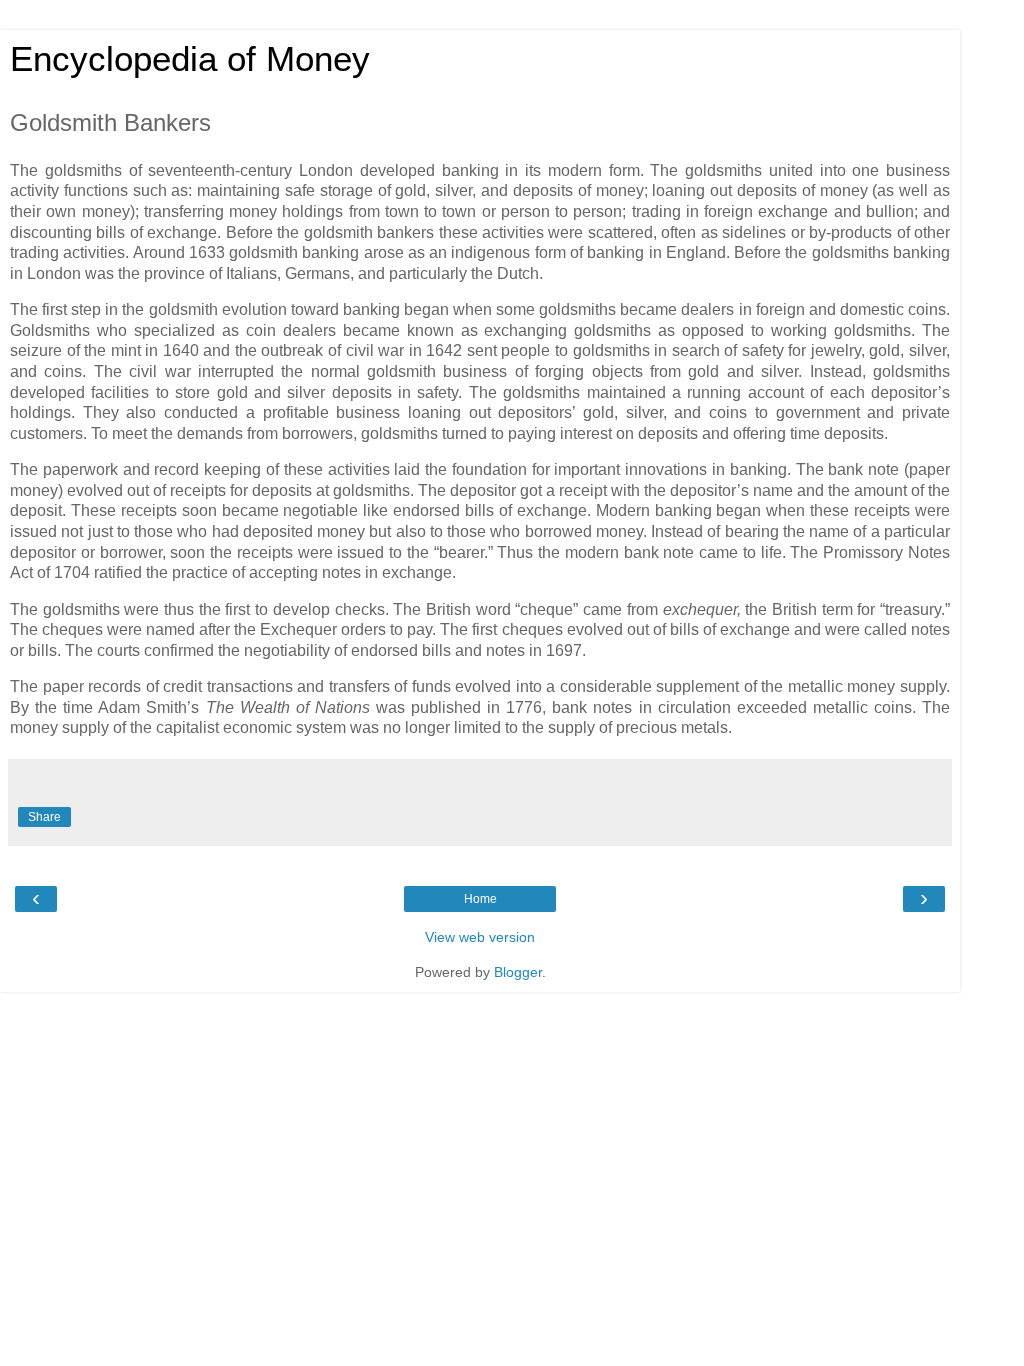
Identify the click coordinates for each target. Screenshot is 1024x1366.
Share (44, 817)
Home (480, 899)
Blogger (518, 972)
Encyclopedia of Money (190, 59)
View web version (480, 937)
